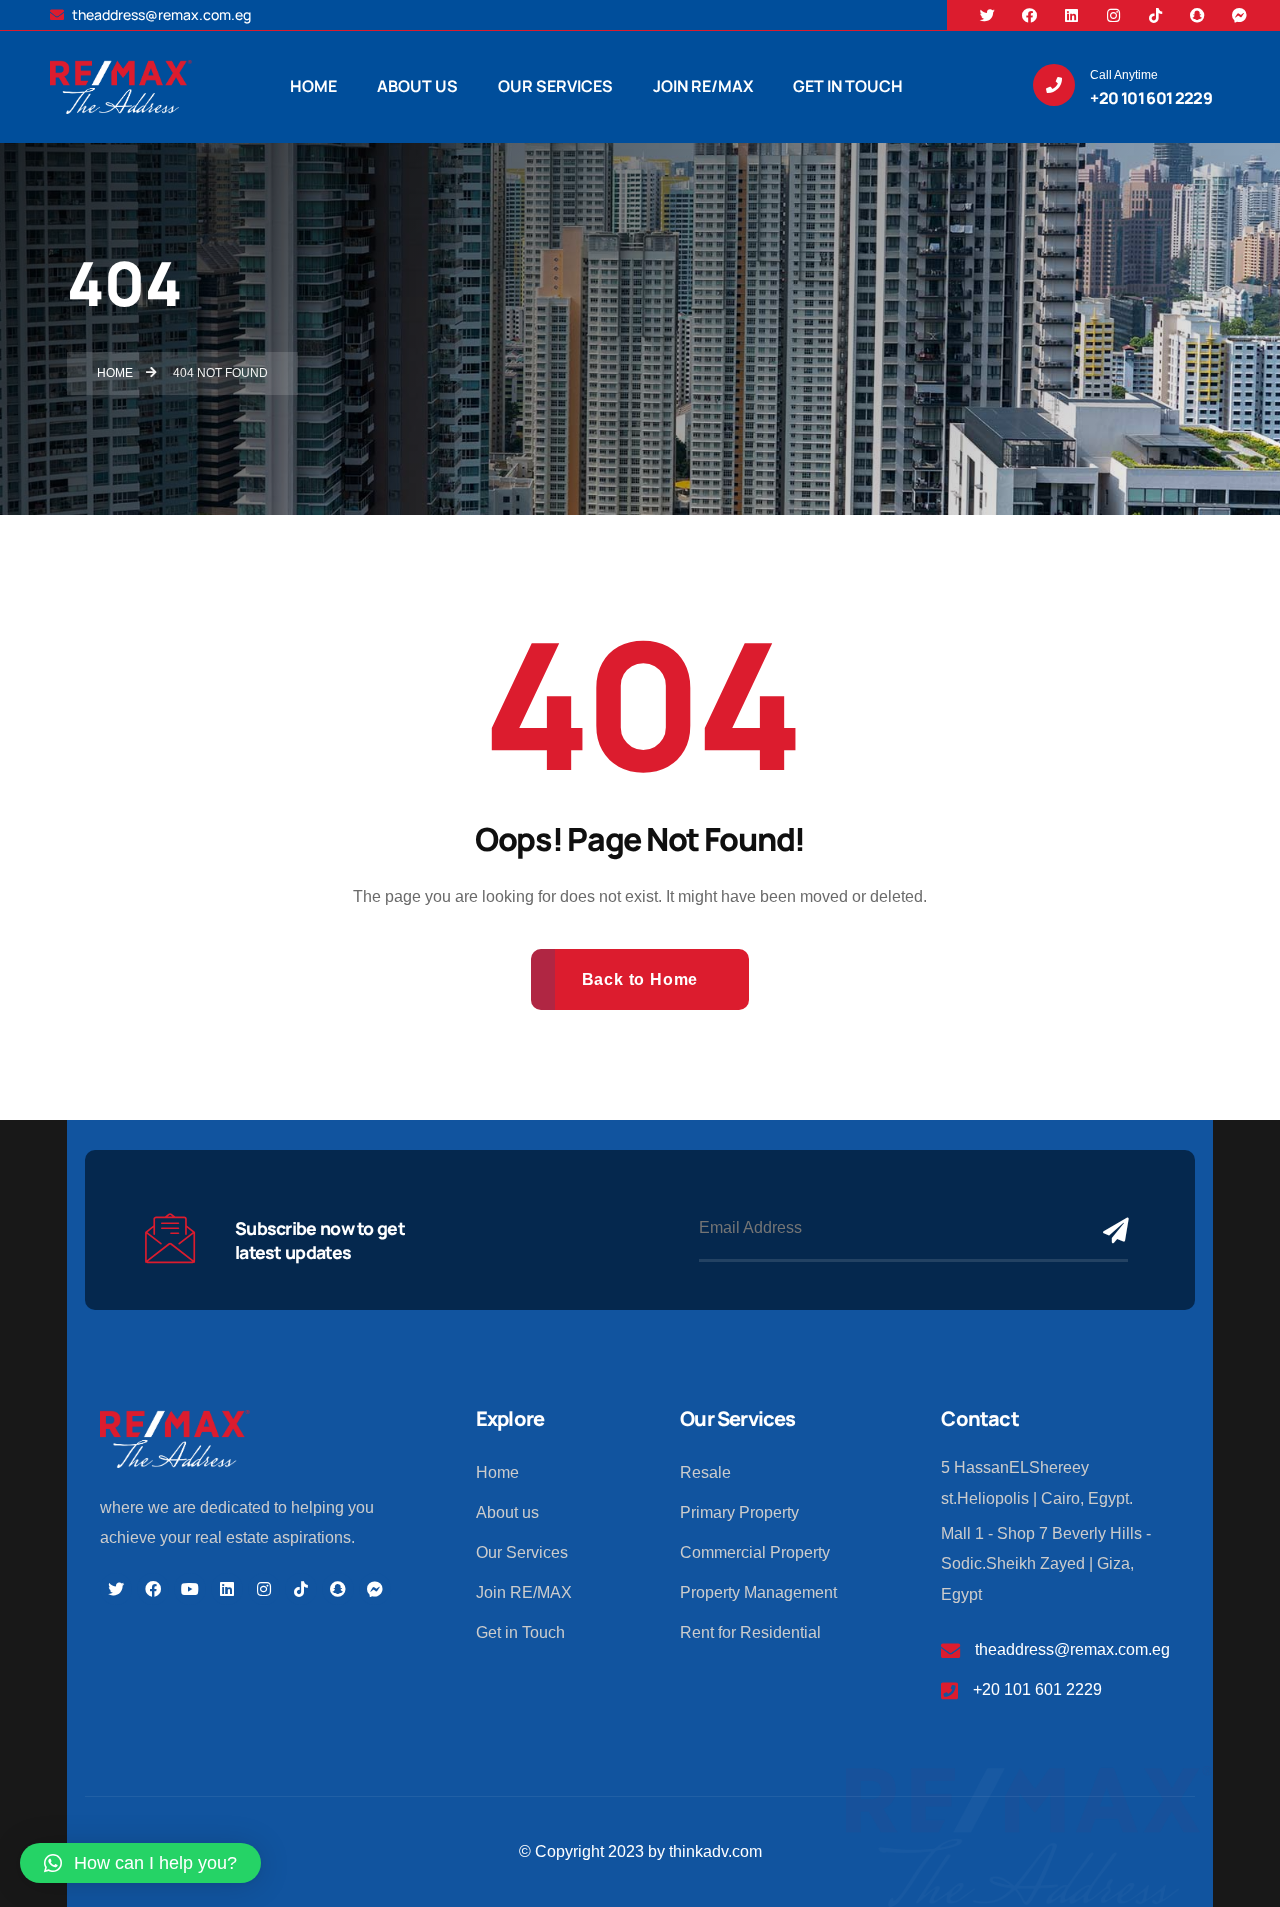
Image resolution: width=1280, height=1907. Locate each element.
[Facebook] (1030, 15)
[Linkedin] (1072, 15)
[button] (140, 1863)
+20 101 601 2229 (1037, 1689)
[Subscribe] (1110, 1229)
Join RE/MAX (524, 1592)
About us (507, 1512)
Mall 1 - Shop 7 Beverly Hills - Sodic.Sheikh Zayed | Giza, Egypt (1046, 1564)
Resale (705, 1472)
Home (497, 1472)
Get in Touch (520, 1632)
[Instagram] (1114, 15)
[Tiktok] (1156, 15)
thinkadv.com (715, 1851)
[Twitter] (988, 15)
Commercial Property (755, 1552)
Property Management (758, 1592)
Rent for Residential (750, 1632)
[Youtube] (190, 1589)
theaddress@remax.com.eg (160, 14)
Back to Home (640, 979)
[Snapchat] (1198, 15)
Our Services (522, 1552)
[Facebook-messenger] (1240, 15)
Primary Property (739, 1512)
